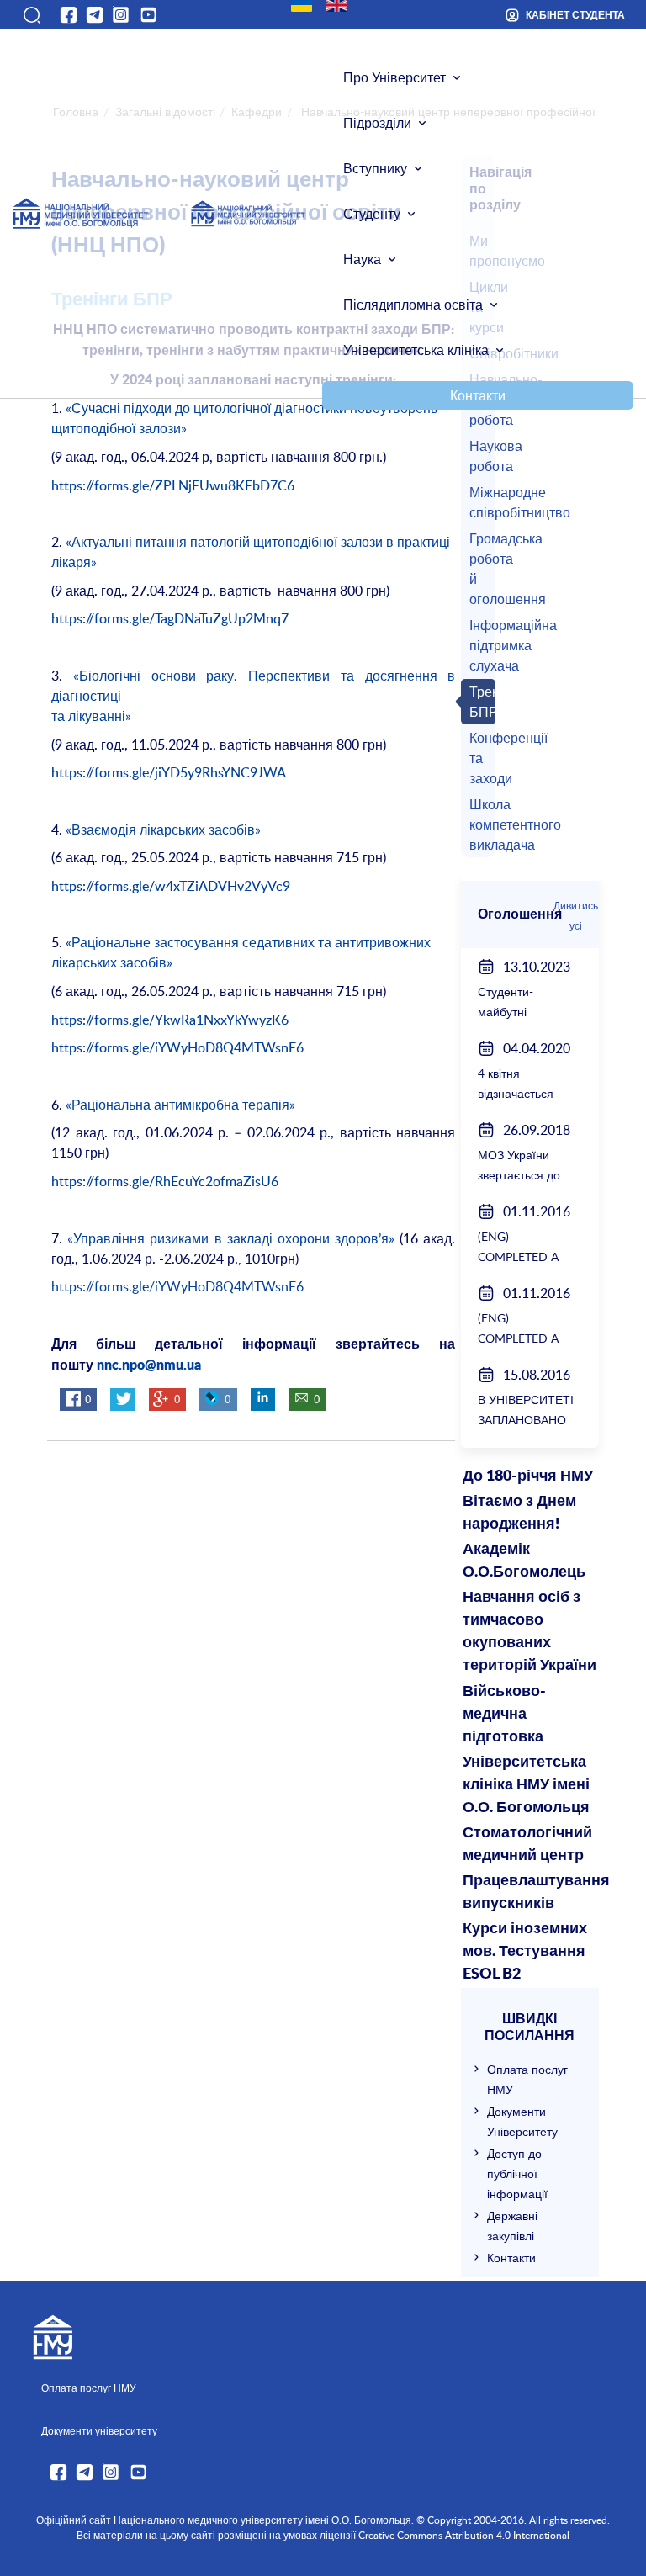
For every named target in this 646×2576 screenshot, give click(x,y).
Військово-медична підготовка (504, 1715)
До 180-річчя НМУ (528, 1476)
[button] (31, 15)
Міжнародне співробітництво (480, 502)
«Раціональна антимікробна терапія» (180, 1105)
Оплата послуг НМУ (89, 2388)
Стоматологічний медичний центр (527, 1845)
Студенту (372, 214)
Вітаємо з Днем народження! (519, 1513)
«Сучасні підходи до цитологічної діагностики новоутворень (252, 408)
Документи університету (99, 2430)
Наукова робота (480, 456)
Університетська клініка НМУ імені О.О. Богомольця (526, 1785)
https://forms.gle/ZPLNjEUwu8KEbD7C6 (173, 485)
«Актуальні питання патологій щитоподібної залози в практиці (258, 542)
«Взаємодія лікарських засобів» (163, 830)
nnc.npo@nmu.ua (149, 1365)
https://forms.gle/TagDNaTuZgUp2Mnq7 (170, 618)
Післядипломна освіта (413, 305)
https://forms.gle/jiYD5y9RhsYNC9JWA (169, 772)
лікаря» (74, 562)
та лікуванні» (91, 716)
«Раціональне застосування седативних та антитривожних (248, 942)
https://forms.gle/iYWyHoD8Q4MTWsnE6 (177, 1047)
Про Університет (394, 77)
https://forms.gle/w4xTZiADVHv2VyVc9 (171, 886)
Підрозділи (377, 123)
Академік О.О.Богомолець (524, 1561)
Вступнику (375, 168)
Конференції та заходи (480, 758)
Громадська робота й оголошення (480, 569)
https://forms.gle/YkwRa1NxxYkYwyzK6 (170, 1020)
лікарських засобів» (112, 962)
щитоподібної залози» (119, 428)
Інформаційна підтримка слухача (480, 645)
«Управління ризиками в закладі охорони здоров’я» (231, 1238)
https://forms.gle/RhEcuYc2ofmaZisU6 (165, 1181)
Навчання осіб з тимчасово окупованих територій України (530, 1632)
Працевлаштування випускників (530, 1892)
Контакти (478, 395)
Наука (362, 259)
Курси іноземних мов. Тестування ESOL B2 (525, 1952)
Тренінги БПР (480, 702)
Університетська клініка (416, 350)
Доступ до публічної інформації (517, 2173)
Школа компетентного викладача (480, 824)
